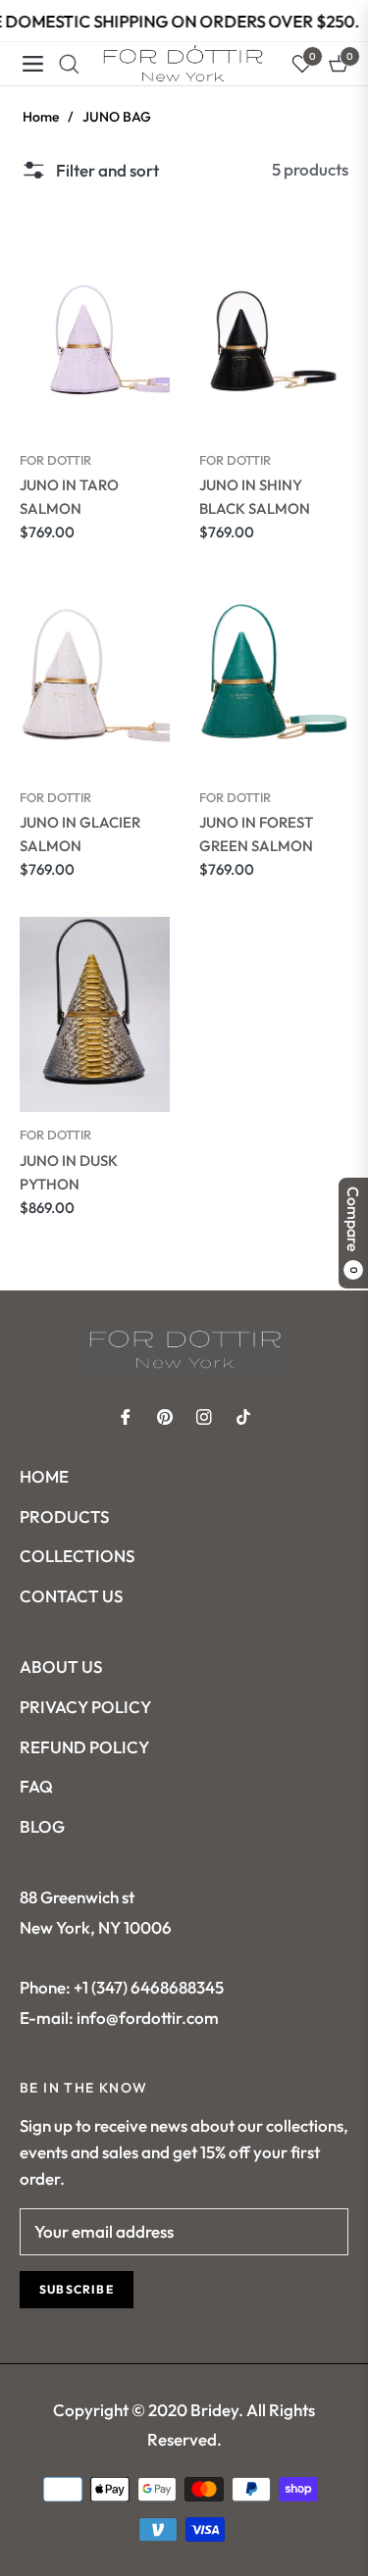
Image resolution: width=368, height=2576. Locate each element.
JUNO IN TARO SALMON (69, 497)
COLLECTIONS (77, 1556)
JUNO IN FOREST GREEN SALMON (256, 834)
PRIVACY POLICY (85, 1707)
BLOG (42, 1826)
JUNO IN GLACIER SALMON (80, 834)
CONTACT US (71, 1596)
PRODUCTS (64, 1516)
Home (41, 117)
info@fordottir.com (146, 2018)
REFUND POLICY (84, 1747)
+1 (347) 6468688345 (149, 1987)
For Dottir (55, 460)
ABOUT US (61, 1667)
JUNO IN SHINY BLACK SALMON (255, 497)
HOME (44, 1476)
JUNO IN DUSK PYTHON (69, 1172)
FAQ (36, 1786)
